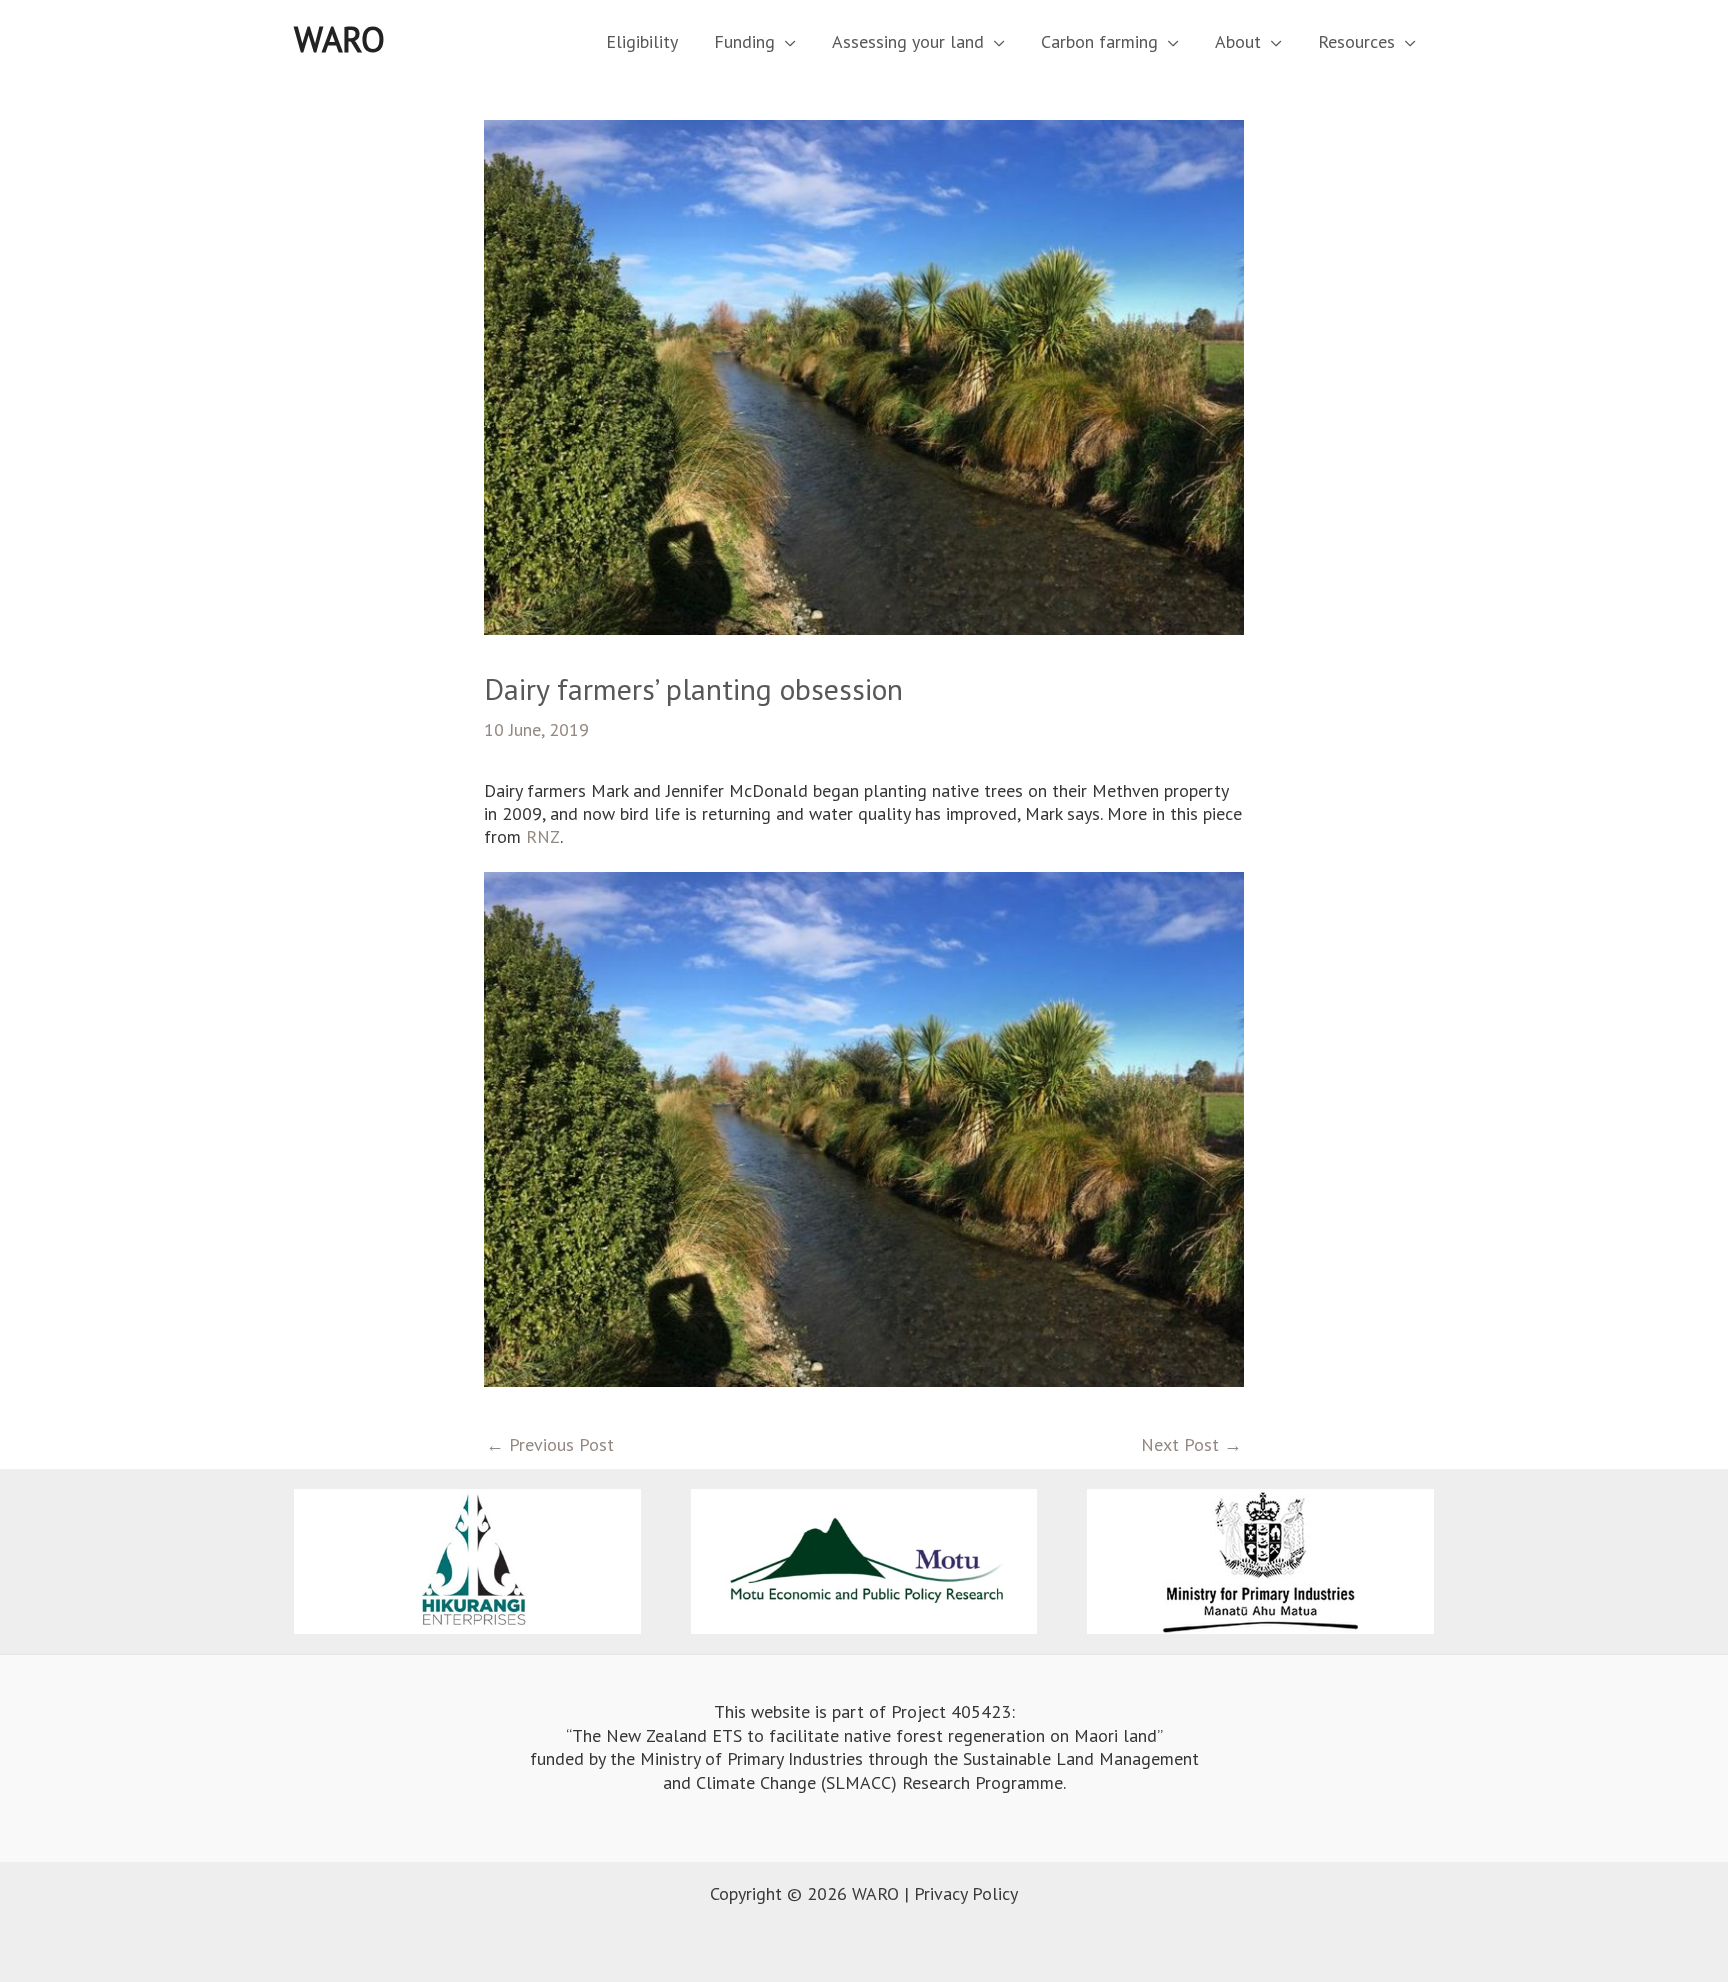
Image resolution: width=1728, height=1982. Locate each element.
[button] (785, 41)
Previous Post (550, 1444)
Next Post (1191, 1444)
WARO (339, 39)
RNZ (543, 836)
